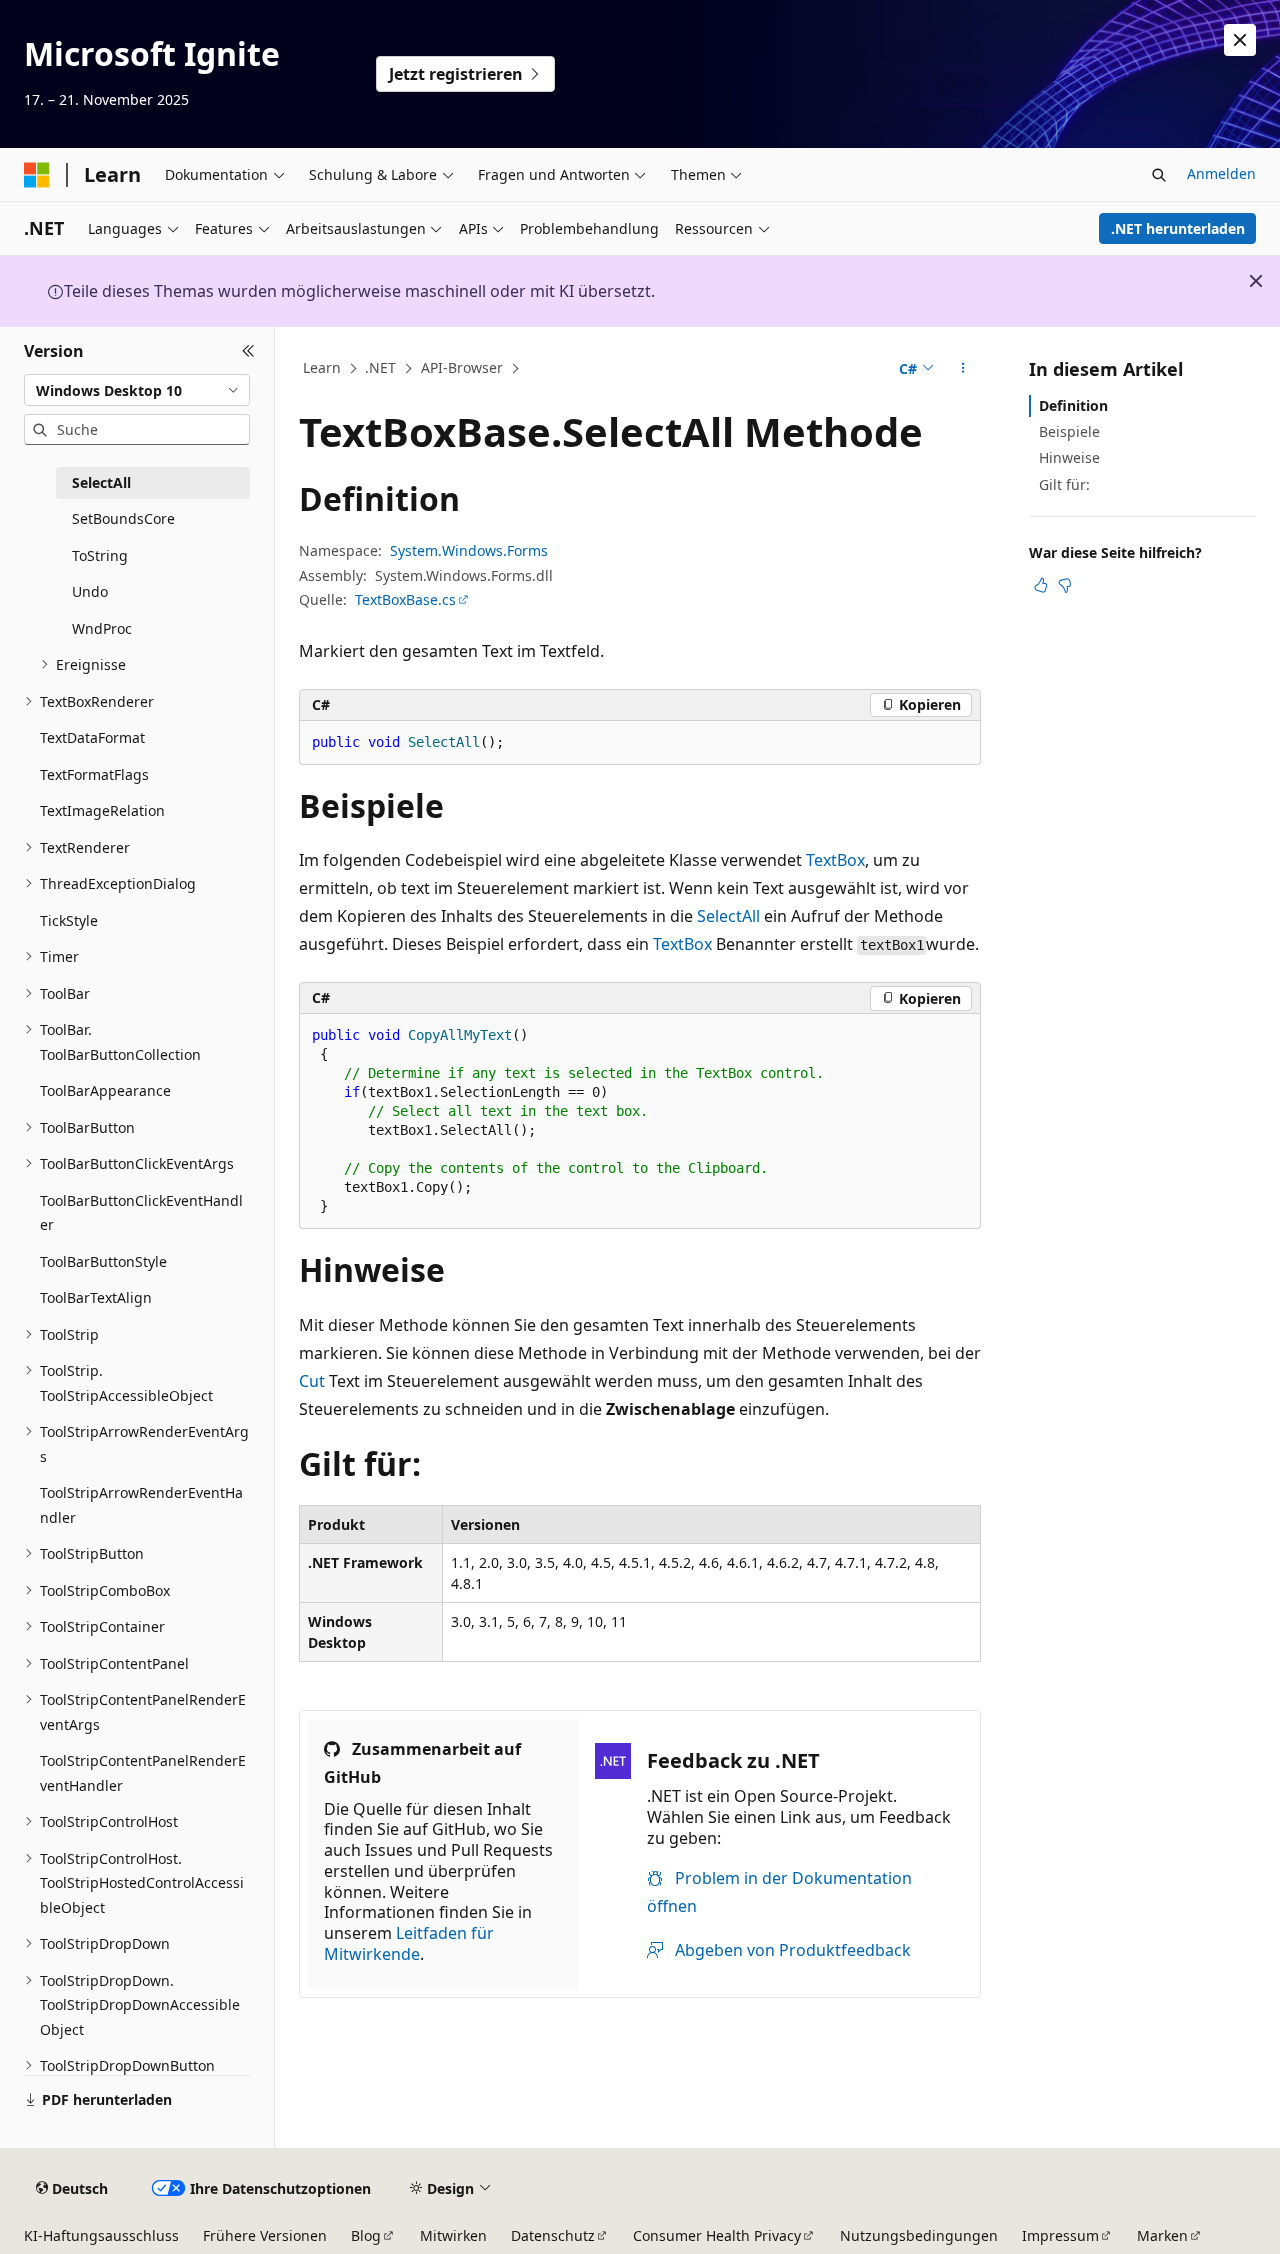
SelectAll (728, 916)
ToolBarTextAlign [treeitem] (96, 1297)
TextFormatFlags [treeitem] (94, 774)
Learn (322, 367)
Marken (1162, 2235)
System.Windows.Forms (469, 550)
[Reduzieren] (248, 351)
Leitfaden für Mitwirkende (409, 1943)
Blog (366, 2235)
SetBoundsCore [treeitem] (123, 518)
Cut (312, 1381)
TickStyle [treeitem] (69, 920)
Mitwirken (453, 2235)
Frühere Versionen (265, 2235)
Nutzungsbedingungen (919, 2235)
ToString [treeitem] (100, 555)
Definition (1073, 405)
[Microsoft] (37, 175)
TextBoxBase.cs (405, 599)
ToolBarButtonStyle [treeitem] (103, 1261)
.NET (380, 367)
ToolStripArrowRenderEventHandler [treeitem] (141, 1505)
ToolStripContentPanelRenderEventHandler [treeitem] (143, 1773)
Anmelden (1221, 173)
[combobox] (137, 390)
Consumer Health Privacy (717, 2235)
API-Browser (462, 367)
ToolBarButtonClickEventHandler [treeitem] (141, 1213)
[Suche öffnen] (1159, 175)
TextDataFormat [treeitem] (92, 737)
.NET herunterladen (1178, 228)
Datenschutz (553, 2235)
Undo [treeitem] (90, 591)
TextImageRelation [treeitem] (102, 810)
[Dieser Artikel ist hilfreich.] (1041, 585)
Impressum (1060, 2235)
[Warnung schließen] (1240, 40)
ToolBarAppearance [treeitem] (105, 1090)
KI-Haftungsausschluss (101, 2235)
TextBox (835, 860)
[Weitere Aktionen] (963, 369)
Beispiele (1069, 431)
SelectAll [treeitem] (101, 482)
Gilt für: (1064, 484)
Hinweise (1069, 457)
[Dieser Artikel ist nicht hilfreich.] (1065, 585)
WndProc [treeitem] (102, 628)
